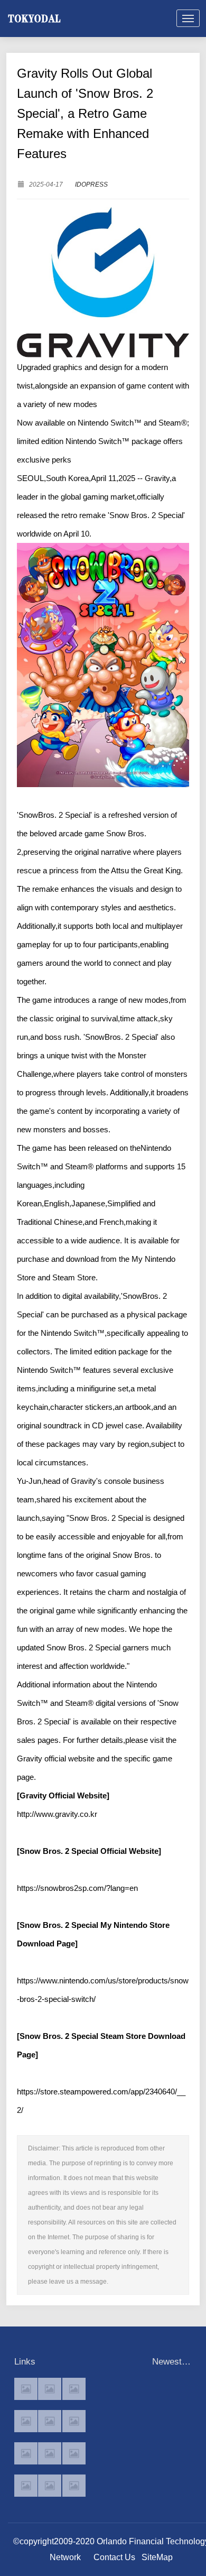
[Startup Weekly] (50, 2453)
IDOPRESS (91, 184)
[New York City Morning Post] (74, 2453)
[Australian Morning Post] (50, 2389)
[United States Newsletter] (50, 2421)
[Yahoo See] (50, 2486)
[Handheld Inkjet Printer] (26, 2389)
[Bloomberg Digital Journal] (26, 2486)
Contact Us (114, 2557)
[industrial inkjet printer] (74, 2486)
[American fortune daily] (74, 2389)
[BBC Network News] (74, 2421)
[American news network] (26, 2453)
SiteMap (157, 2557)
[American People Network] (26, 2421)
